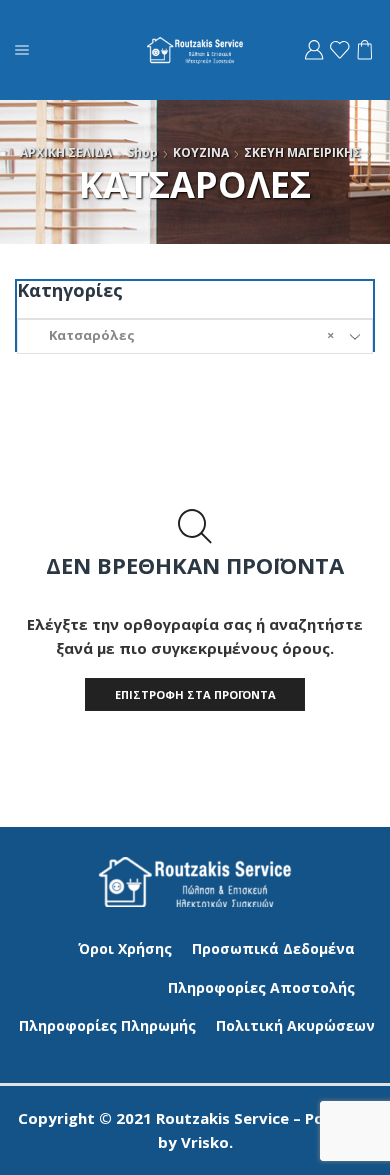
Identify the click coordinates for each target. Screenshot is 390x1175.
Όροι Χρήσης (125, 948)
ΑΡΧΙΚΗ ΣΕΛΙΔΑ (66, 152)
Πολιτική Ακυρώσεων (295, 1025)
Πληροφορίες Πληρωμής (107, 1025)
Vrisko (205, 1142)
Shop (142, 152)
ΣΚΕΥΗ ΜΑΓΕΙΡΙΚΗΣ (302, 152)
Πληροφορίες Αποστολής (261, 987)
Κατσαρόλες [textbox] (182, 335)
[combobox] (195, 336)
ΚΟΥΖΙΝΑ (201, 152)
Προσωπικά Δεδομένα (273, 948)
